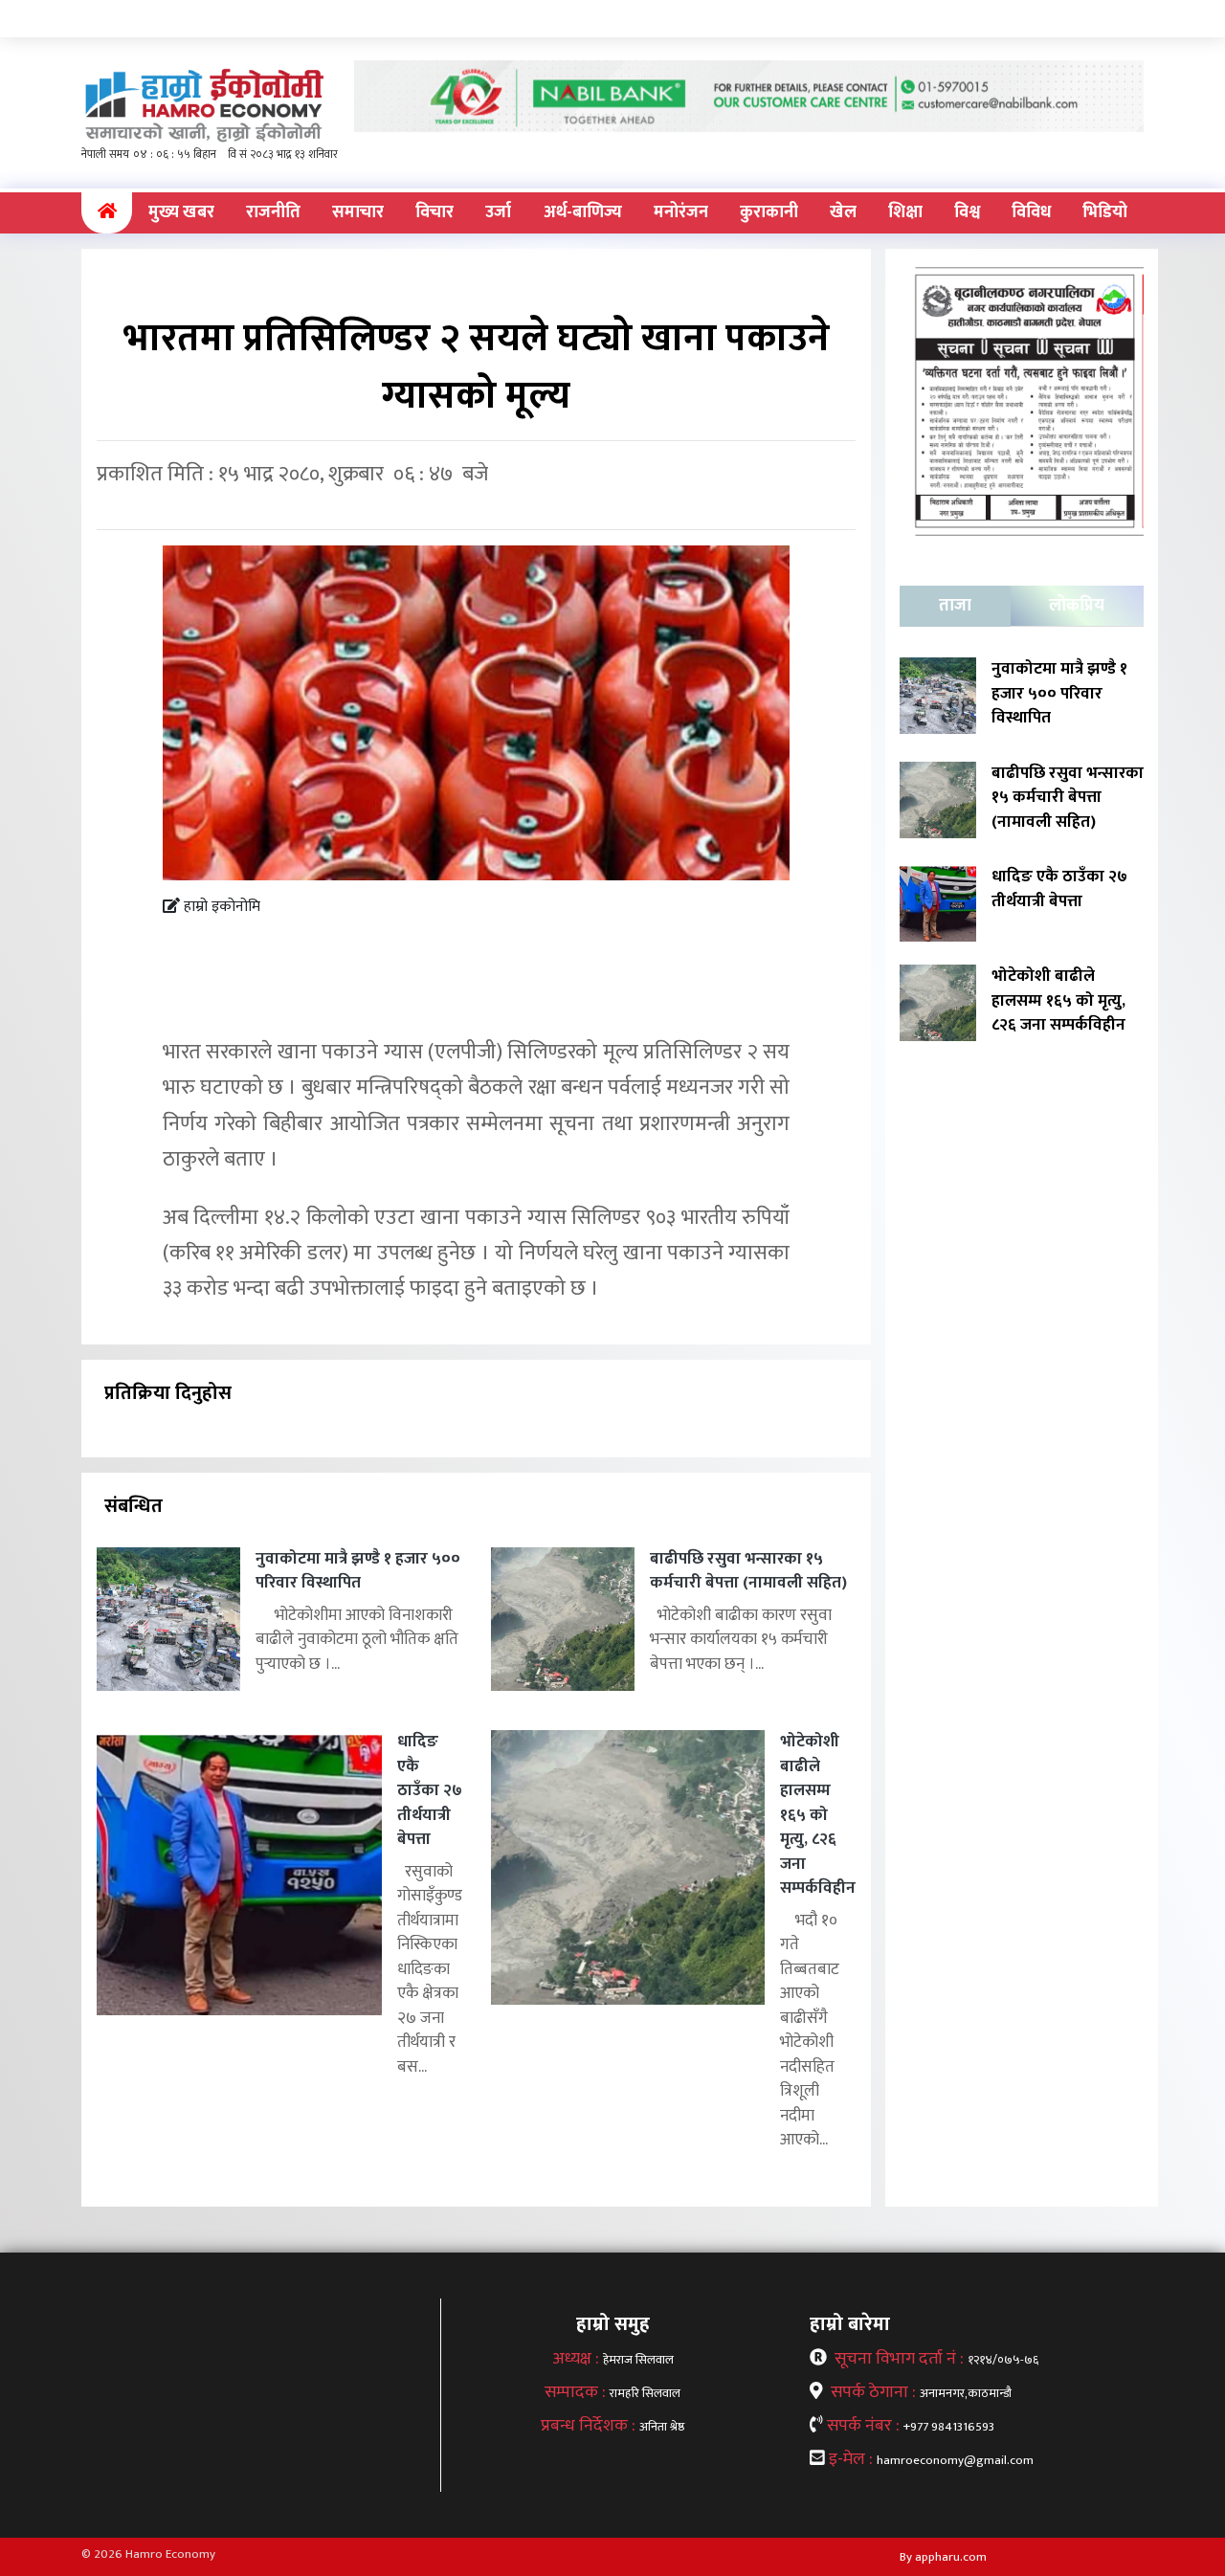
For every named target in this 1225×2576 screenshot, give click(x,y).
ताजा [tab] (955, 606)
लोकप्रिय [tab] (1077, 606)
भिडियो (1105, 212)
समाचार (358, 212)
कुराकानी (769, 212)
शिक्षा (905, 212)
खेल (843, 212)
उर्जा (498, 212)
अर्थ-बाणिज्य (583, 212)
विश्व (967, 212)
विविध (1031, 212)
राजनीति (273, 212)
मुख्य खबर (181, 212)
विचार (434, 212)
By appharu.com (943, 2557)
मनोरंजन (681, 212)
